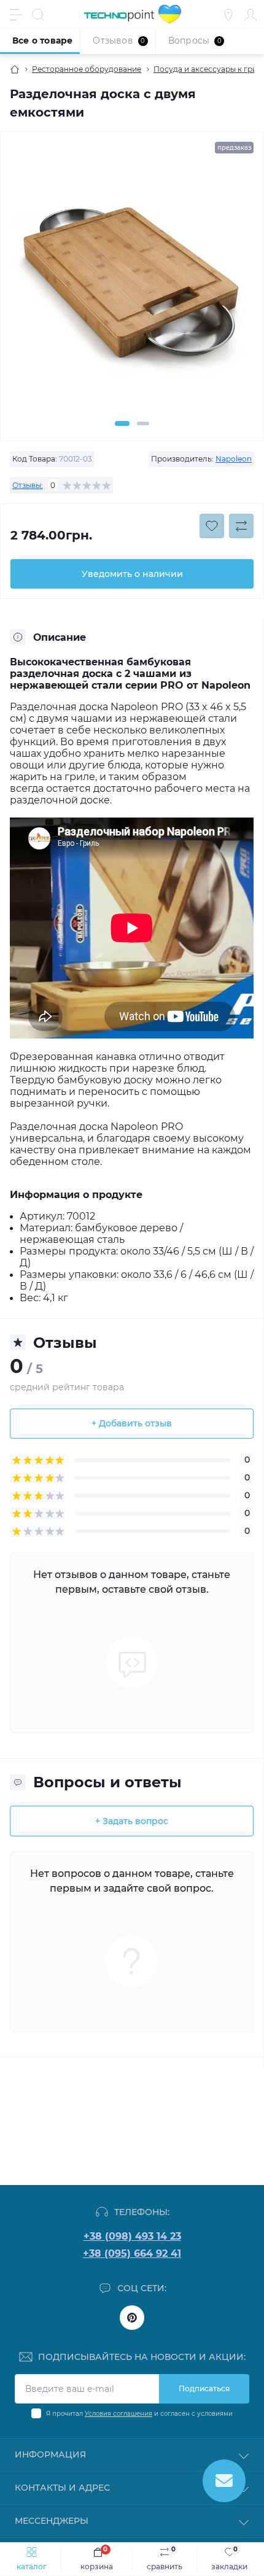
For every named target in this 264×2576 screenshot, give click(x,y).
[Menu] (16, 15)
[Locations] (228, 15)
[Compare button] (241, 526)
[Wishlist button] (212, 526)
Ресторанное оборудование (87, 69)
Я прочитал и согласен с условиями (139, 2414)
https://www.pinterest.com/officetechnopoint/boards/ (132, 2318)
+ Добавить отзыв (132, 1423)
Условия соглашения (118, 2414)
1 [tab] (122, 424)
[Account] (250, 15)
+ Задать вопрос (132, 1821)
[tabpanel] (132, 290)
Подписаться (204, 2388)
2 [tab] (143, 424)
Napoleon (234, 459)
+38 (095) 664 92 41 (132, 2253)
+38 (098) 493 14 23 (132, 2236)
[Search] (38, 15)
